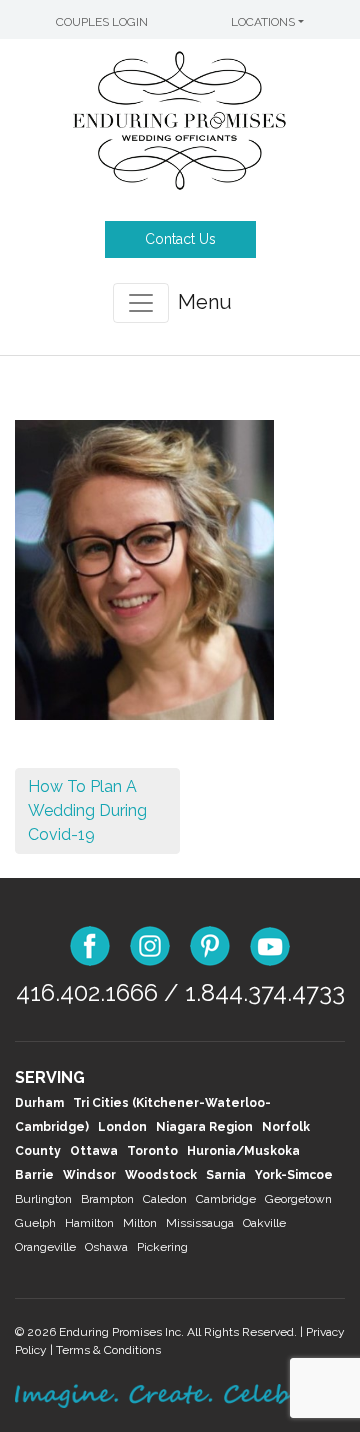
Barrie (34, 1175)
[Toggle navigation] (141, 303)
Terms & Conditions (108, 1350)
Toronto (152, 1151)
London (122, 1127)
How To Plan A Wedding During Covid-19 (87, 810)
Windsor (89, 1175)
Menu (205, 302)
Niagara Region (204, 1127)
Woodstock (161, 1175)
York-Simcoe (294, 1175)
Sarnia (226, 1175)
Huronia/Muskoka (243, 1151)
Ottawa (94, 1151)
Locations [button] (263, 22)
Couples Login (102, 22)
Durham (39, 1103)
